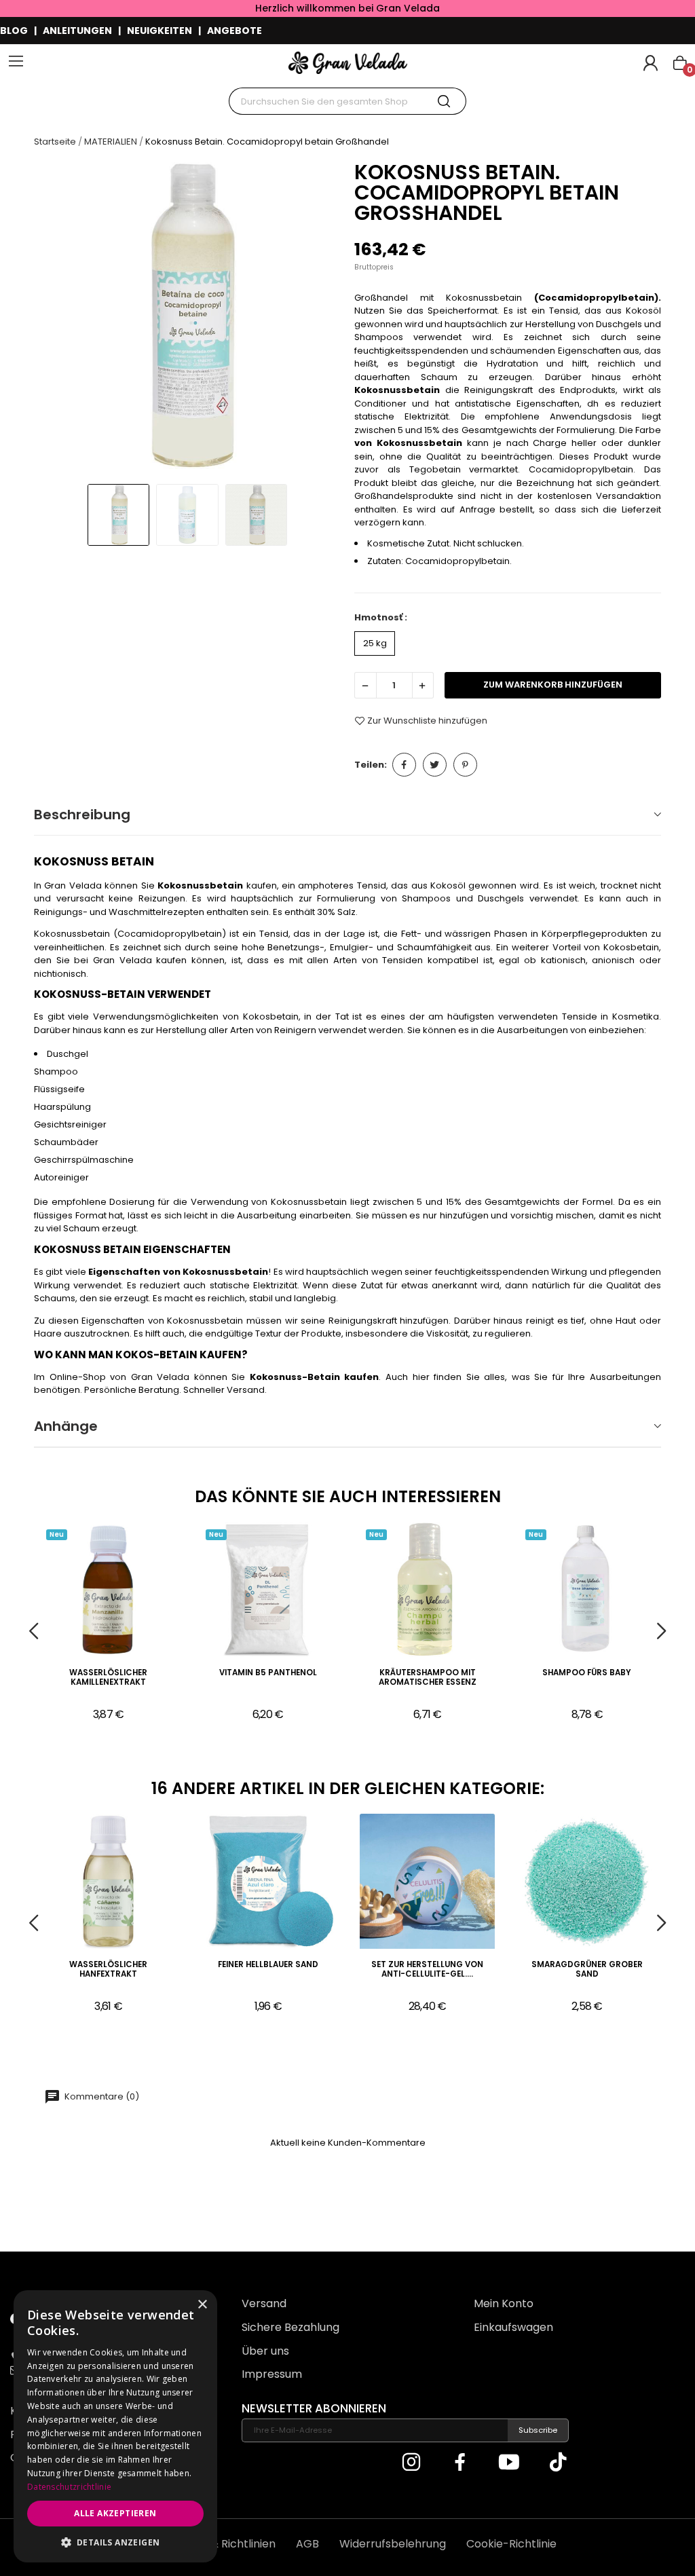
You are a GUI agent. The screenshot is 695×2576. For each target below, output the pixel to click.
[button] (115, 2542)
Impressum (272, 2374)
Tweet (435, 765)
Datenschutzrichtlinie (69, 2487)
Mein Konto (504, 2303)
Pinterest (465, 765)
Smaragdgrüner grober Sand (587, 1970)
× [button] (202, 2305)
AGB (307, 2544)
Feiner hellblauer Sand (268, 1965)
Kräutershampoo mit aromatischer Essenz (428, 1678)
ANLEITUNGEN (77, 31)
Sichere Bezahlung (290, 2327)
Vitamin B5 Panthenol (268, 1673)
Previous (57, 317)
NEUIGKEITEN (159, 31)
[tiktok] (558, 2463)
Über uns (265, 2351)
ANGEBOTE (234, 31)
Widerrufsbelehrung (393, 2544)
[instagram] (411, 2463)
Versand (264, 2303)
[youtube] (509, 2463)
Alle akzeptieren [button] (115, 2513)
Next (318, 317)
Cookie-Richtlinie (511, 2544)
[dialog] (115, 2426)
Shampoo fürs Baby (587, 1673)
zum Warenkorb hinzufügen (553, 685)
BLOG (14, 31)
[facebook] (460, 2463)
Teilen (404, 765)
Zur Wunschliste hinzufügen (427, 721)
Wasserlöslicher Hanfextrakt (108, 1970)
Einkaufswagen (513, 2327)
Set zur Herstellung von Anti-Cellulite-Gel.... (427, 1970)
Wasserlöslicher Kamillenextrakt (108, 1678)
